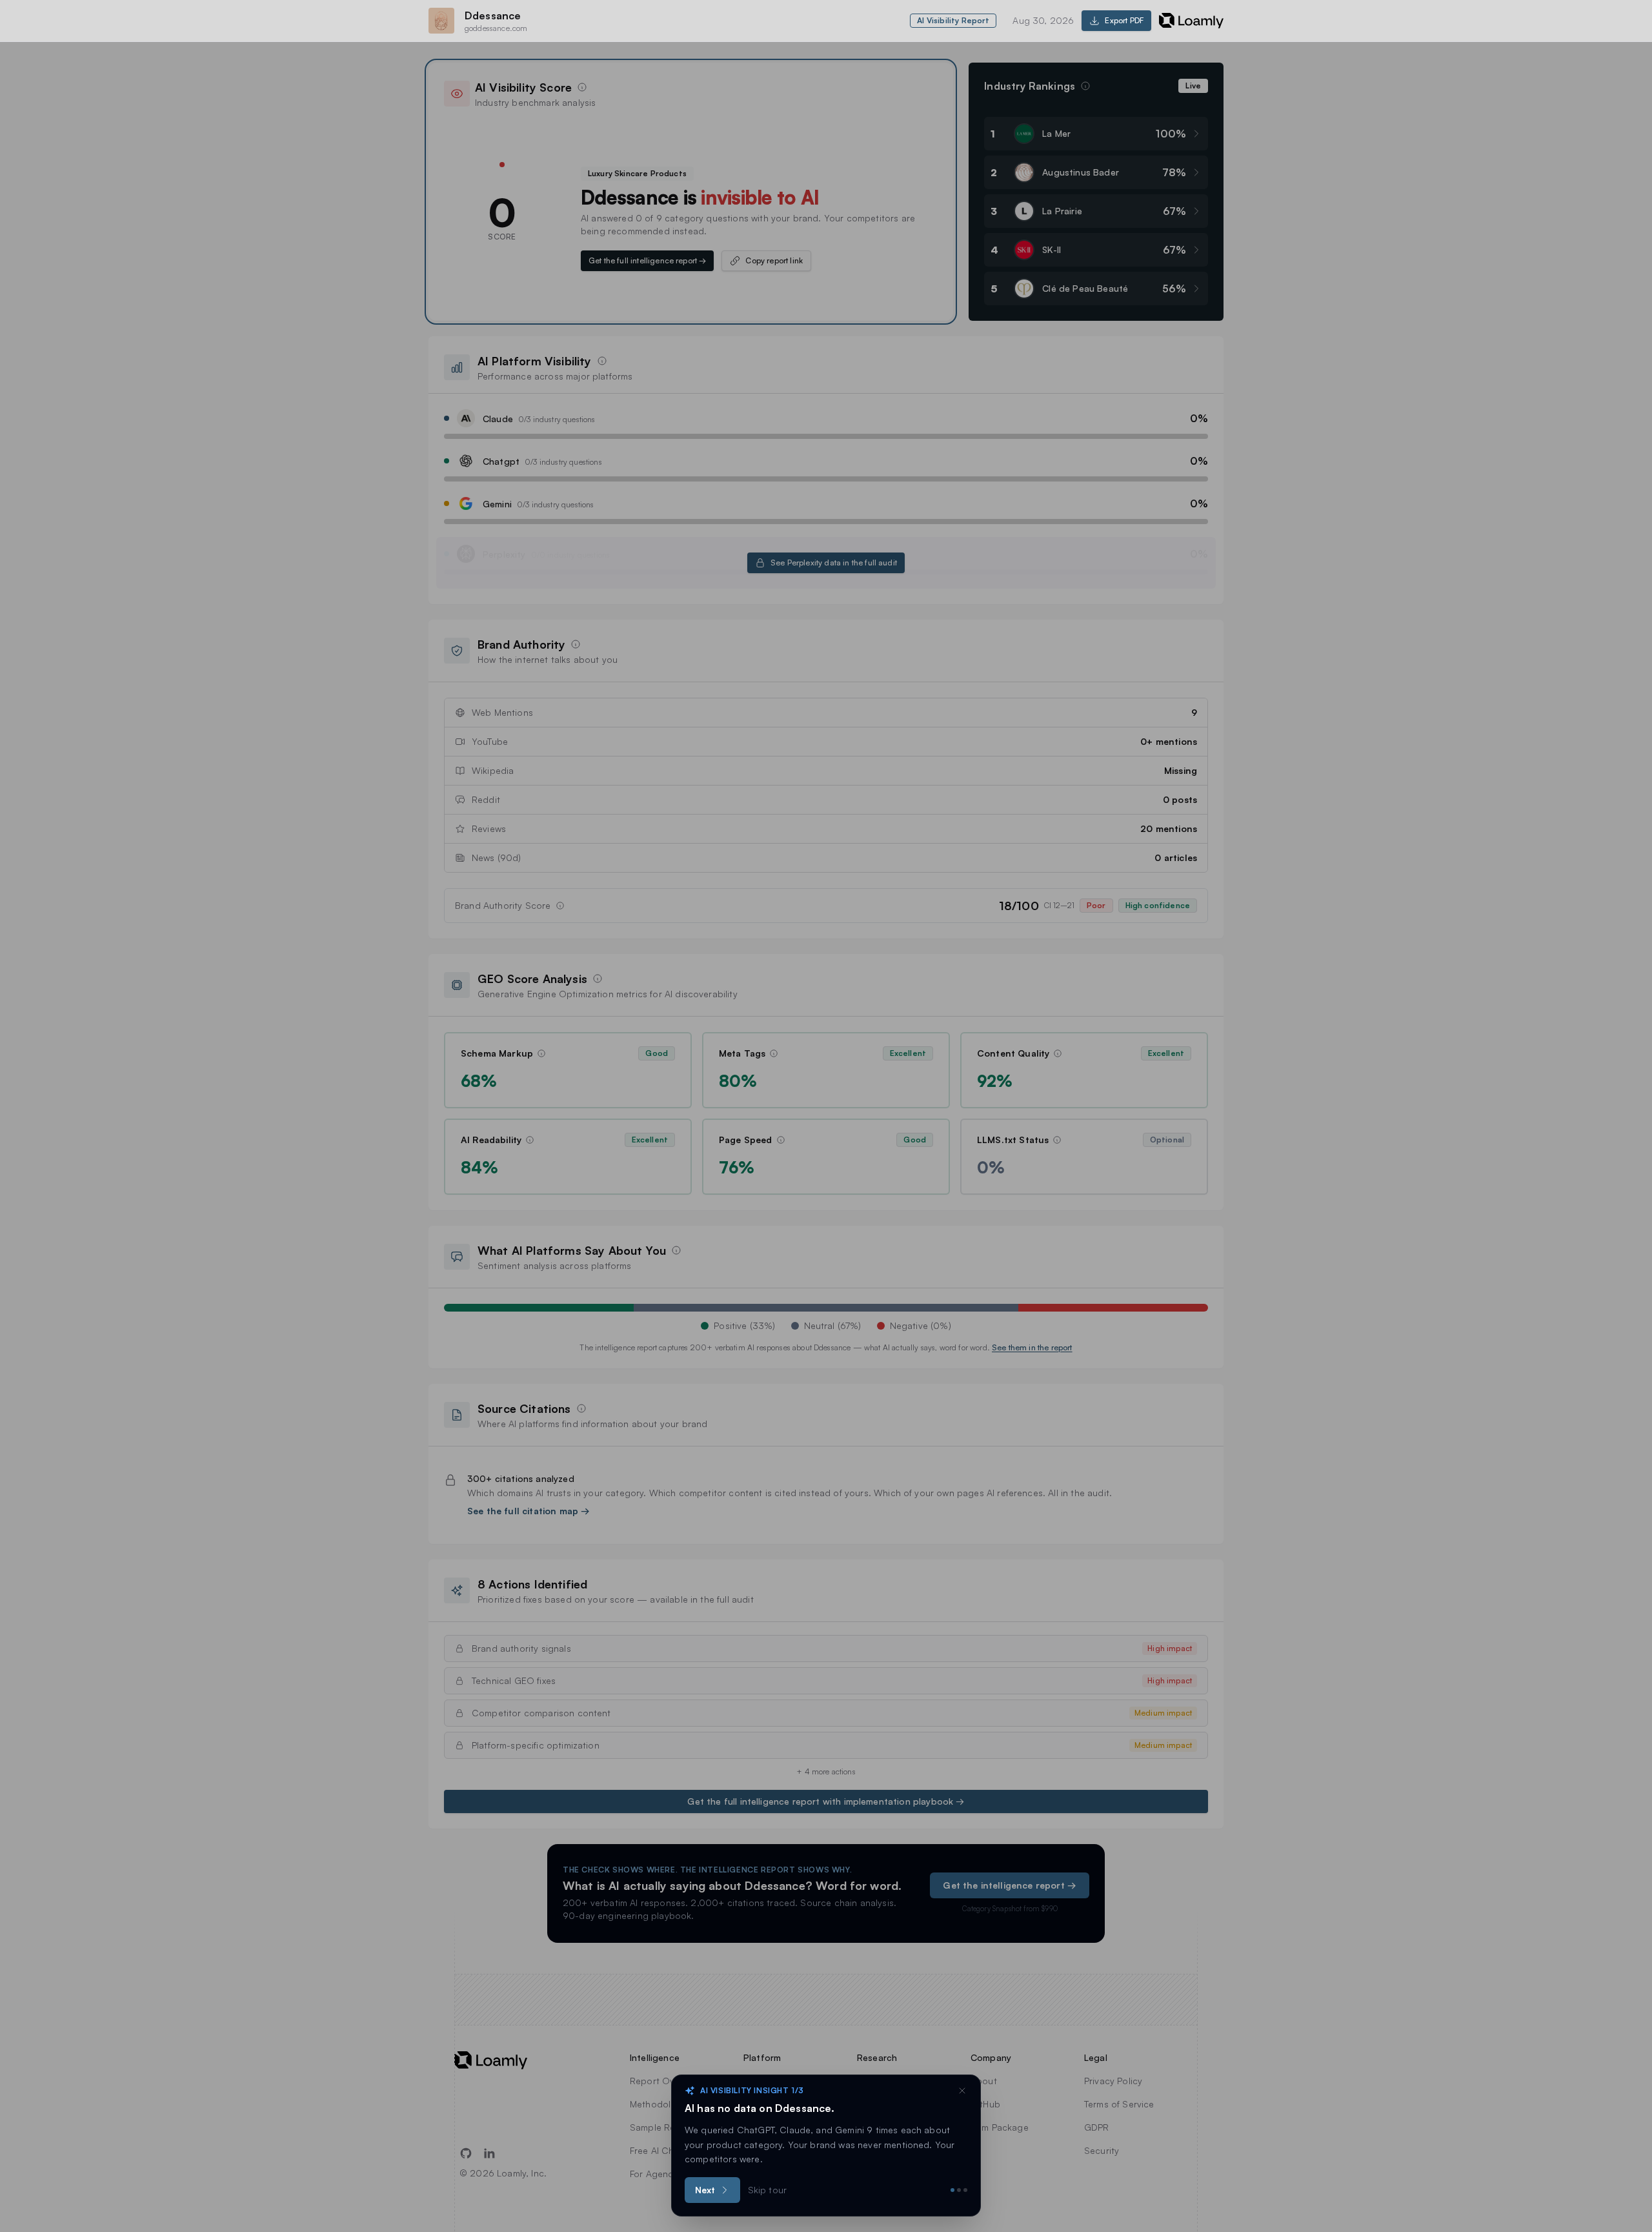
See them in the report (1032, 1347)
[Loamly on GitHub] (466, 2153)
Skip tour (767, 2190)
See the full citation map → (529, 1511)
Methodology (659, 2104)
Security (1102, 2150)
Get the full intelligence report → (647, 260)
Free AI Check (660, 2150)
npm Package (1000, 2127)
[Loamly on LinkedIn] (489, 2153)
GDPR (1097, 2127)
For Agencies (658, 2174)
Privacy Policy (1113, 2081)
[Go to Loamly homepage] (500, 2060)
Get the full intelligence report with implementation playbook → (826, 1801)
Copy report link (774, 260)
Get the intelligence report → (1010, 1885)
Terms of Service (1119, 2104)
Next (705, 2190)
